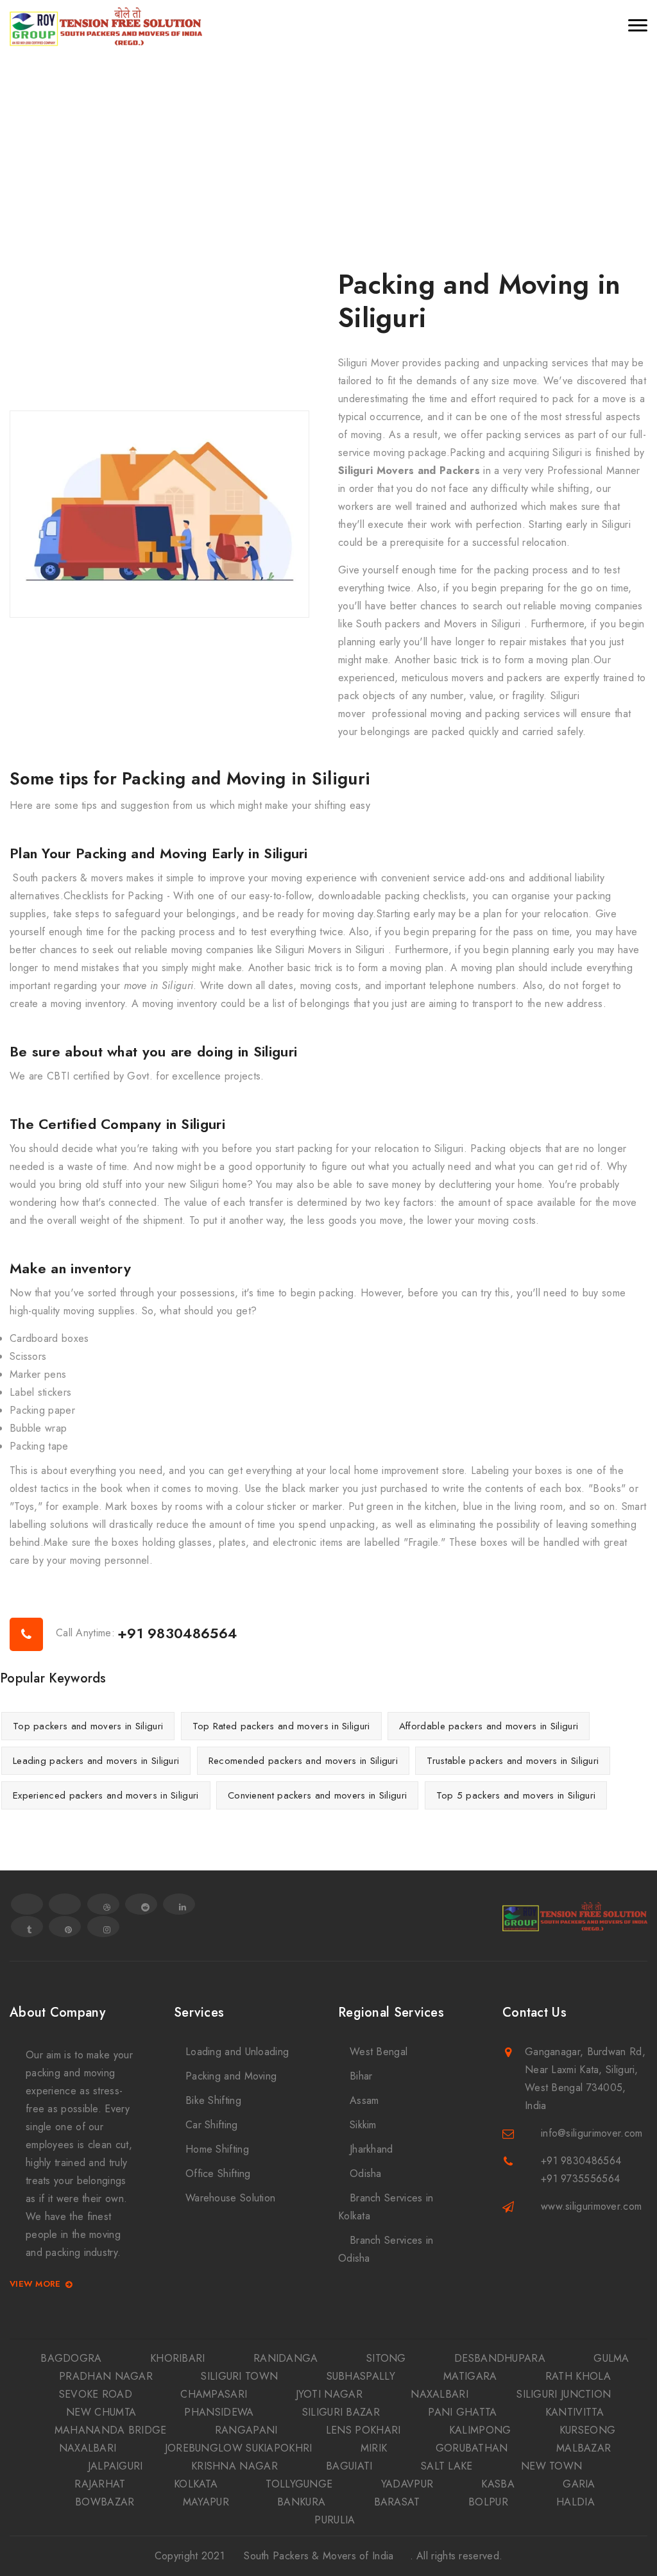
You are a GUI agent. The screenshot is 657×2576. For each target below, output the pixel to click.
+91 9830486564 (177, 1633)
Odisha (366, 2173)
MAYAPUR (206, 2502)
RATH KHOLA (578, 2376)
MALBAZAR (584, 2448)
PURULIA (335, 2520)
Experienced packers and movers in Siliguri (106, 1795)
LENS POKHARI (363, 2430)
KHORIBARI (178, 2358)
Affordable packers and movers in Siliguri (489, 1726)
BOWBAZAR (105, 2502)
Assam (364, 2100)
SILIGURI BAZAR (341, 2412)
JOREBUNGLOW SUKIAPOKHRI (239, 2448)
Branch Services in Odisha (386, 2249)
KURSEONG (587, 2430)
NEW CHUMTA (101, 2412)
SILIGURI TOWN (239, 2376)
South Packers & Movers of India (319, 2556)
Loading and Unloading (237, 2052)
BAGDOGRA (71, 2358)
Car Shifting (212, 2125)
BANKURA (301, 2502)
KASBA (498, 2484)
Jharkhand (371, 2149)
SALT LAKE (447, 2466)
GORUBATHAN (472, 2448)
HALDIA (576, 2502)
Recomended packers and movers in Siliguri (303, 1761)
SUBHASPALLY (361, 2376)
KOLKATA (196, 2484)
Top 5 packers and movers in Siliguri (516, 1795)
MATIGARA (470, 2376)
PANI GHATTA (462, 2412)
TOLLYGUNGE (299, 2484)
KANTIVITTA (575, 2412)
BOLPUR (488, 2502)
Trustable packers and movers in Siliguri (513, 1761)
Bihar (361, 2076)
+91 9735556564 (580, 2179)
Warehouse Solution (230, 2198)
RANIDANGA (286, 2358)
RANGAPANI (246, 2430)
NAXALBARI (439, 2394)
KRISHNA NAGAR (235, 2466)
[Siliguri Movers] (106, 26)
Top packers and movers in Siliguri (88, 1726)
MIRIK (374, 2448)
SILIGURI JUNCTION (564, 2394)
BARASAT (397, 2502)
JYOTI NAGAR (329, 2394)
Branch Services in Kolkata (386, 2207)
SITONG (386, 2358)
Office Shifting (218, 2173)
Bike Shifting (213, 2100)
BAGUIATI (349, 2466)
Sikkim (363, 2125)
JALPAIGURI (115, 2466)
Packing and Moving (231, 2076)
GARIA (579, 2484)
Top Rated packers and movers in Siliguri (281, 1726)
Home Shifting (217, 2149)
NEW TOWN (551, 2466)
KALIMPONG (480, 2430)
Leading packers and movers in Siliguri (96, 1761)
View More (35, 2284)
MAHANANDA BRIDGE (111, 2430)
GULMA (611, 2358)
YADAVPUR (407, 2484)
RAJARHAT (100, 2484)
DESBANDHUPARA (500, 2358)
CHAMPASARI (214, 2394)
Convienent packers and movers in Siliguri (317, 1795)
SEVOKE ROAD (96, 2394)
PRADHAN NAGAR (106, 2376)
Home (304, 147)
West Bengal (379, 2052)
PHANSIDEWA (219, 2412)
